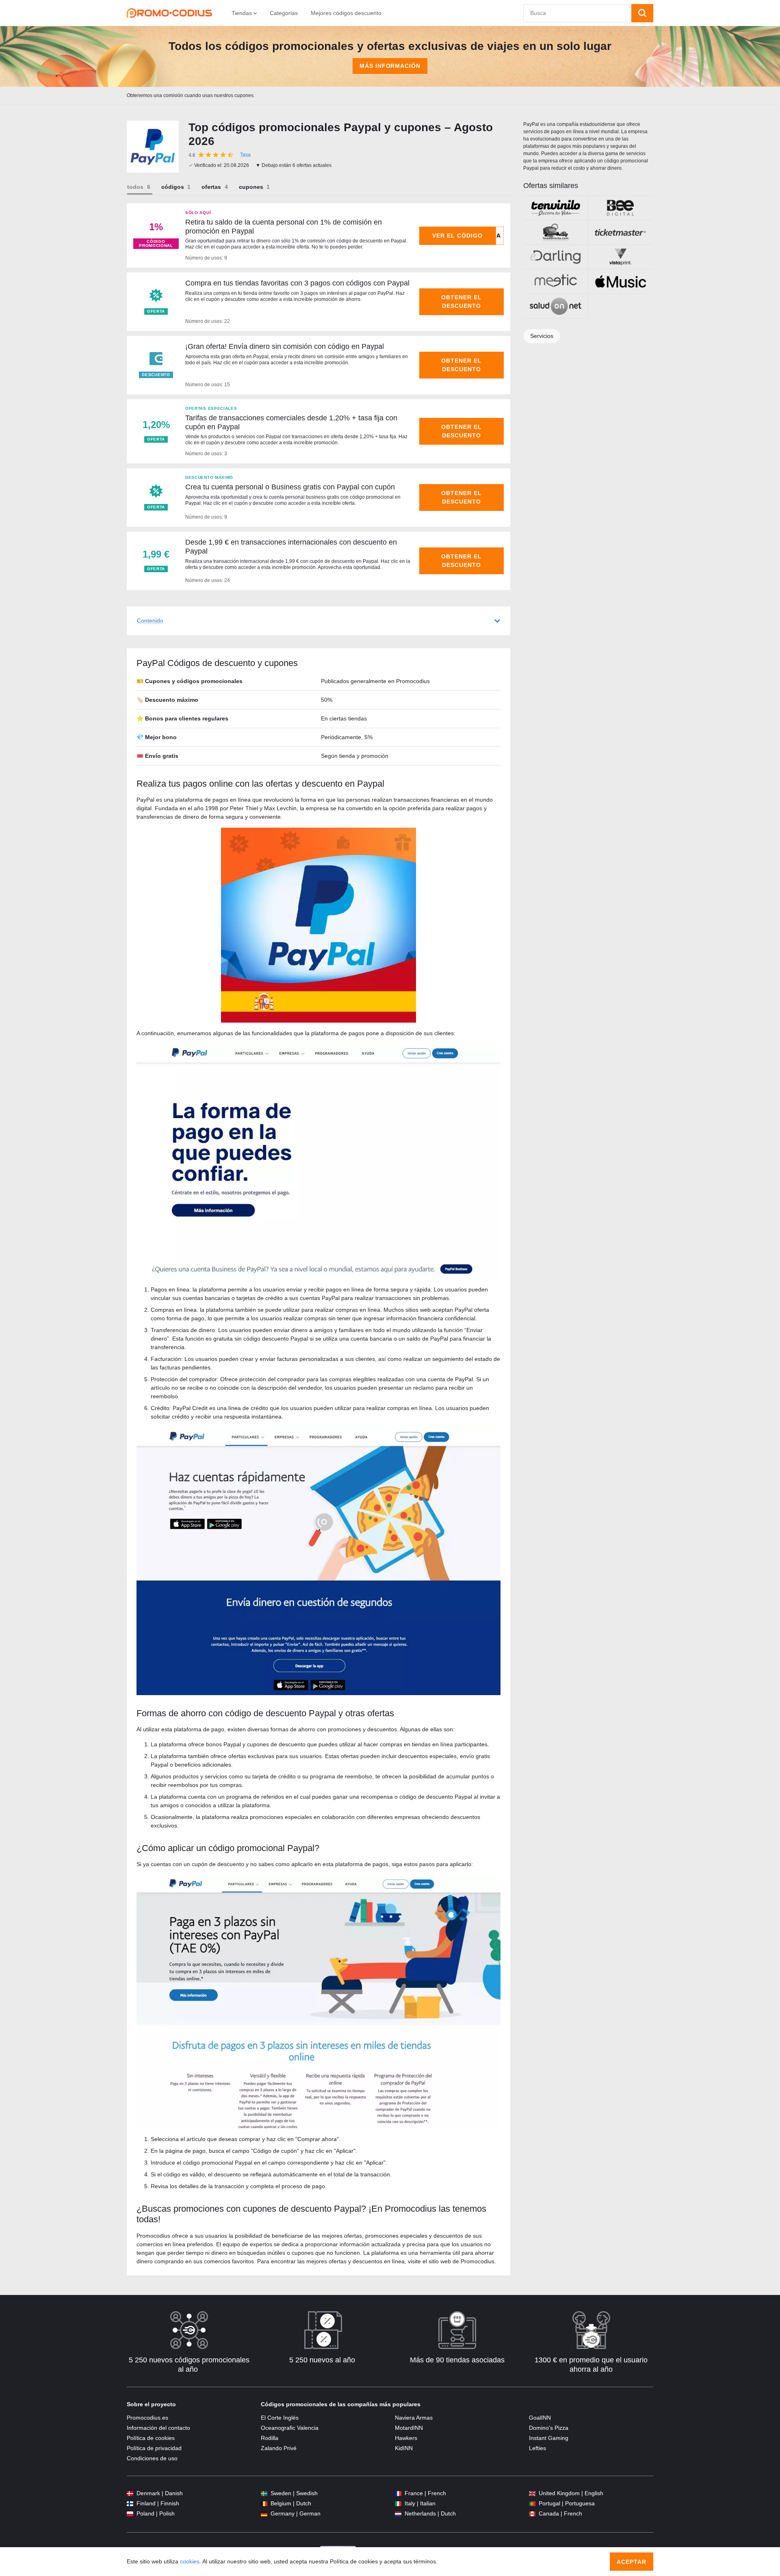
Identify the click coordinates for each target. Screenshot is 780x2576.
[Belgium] (264, 2504)
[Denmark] (130, 2493)
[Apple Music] (621, 281)
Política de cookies (151, 2438)
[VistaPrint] (621, 257)
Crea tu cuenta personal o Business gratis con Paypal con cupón (290, 487)
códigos (173, 187)
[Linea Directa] (556, 232)
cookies (190, 2561)
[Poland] (130, 2514)
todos (135, 187)
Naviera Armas (414, 2418)
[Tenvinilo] (556, 208)
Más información (390, 66)
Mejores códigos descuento (346, 13)
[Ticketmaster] (621, 232)
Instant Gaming (549, 2438)
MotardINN (409, 2428)
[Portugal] (532, 2504)
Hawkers (406, 2438)
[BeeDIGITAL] (621, 208)
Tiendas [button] (243, 13)
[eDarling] (556, 257)
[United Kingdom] (532, 2493)
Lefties (537, 2448)
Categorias (284, 13)
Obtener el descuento (461, 302)
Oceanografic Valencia (290, 2428)
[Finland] (130, 2504)
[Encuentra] (642, 13)
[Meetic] (556, 281)
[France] (398, 2493)
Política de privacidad (154, 2448)
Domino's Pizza (549, 2428)
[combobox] (577, 13)
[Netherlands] (398, 2514)
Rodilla (270, 2438)
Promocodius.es (147, 2418)
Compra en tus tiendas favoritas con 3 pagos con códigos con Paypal (297, 283)
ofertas (211, 187)
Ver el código (457, 236)
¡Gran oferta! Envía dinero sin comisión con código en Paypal (285, 346)
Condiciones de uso (152, 2458)
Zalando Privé (279, 2448)
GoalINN (540, 2418)
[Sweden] (264, 2493)
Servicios (542, 336)
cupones (251, 187)
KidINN (404, 2448)
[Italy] (398, 2504)
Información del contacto (158, 2428)
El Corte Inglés (280, 2418)
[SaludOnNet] (556, 306)
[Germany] (264, 2514)
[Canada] (532, 2514)
